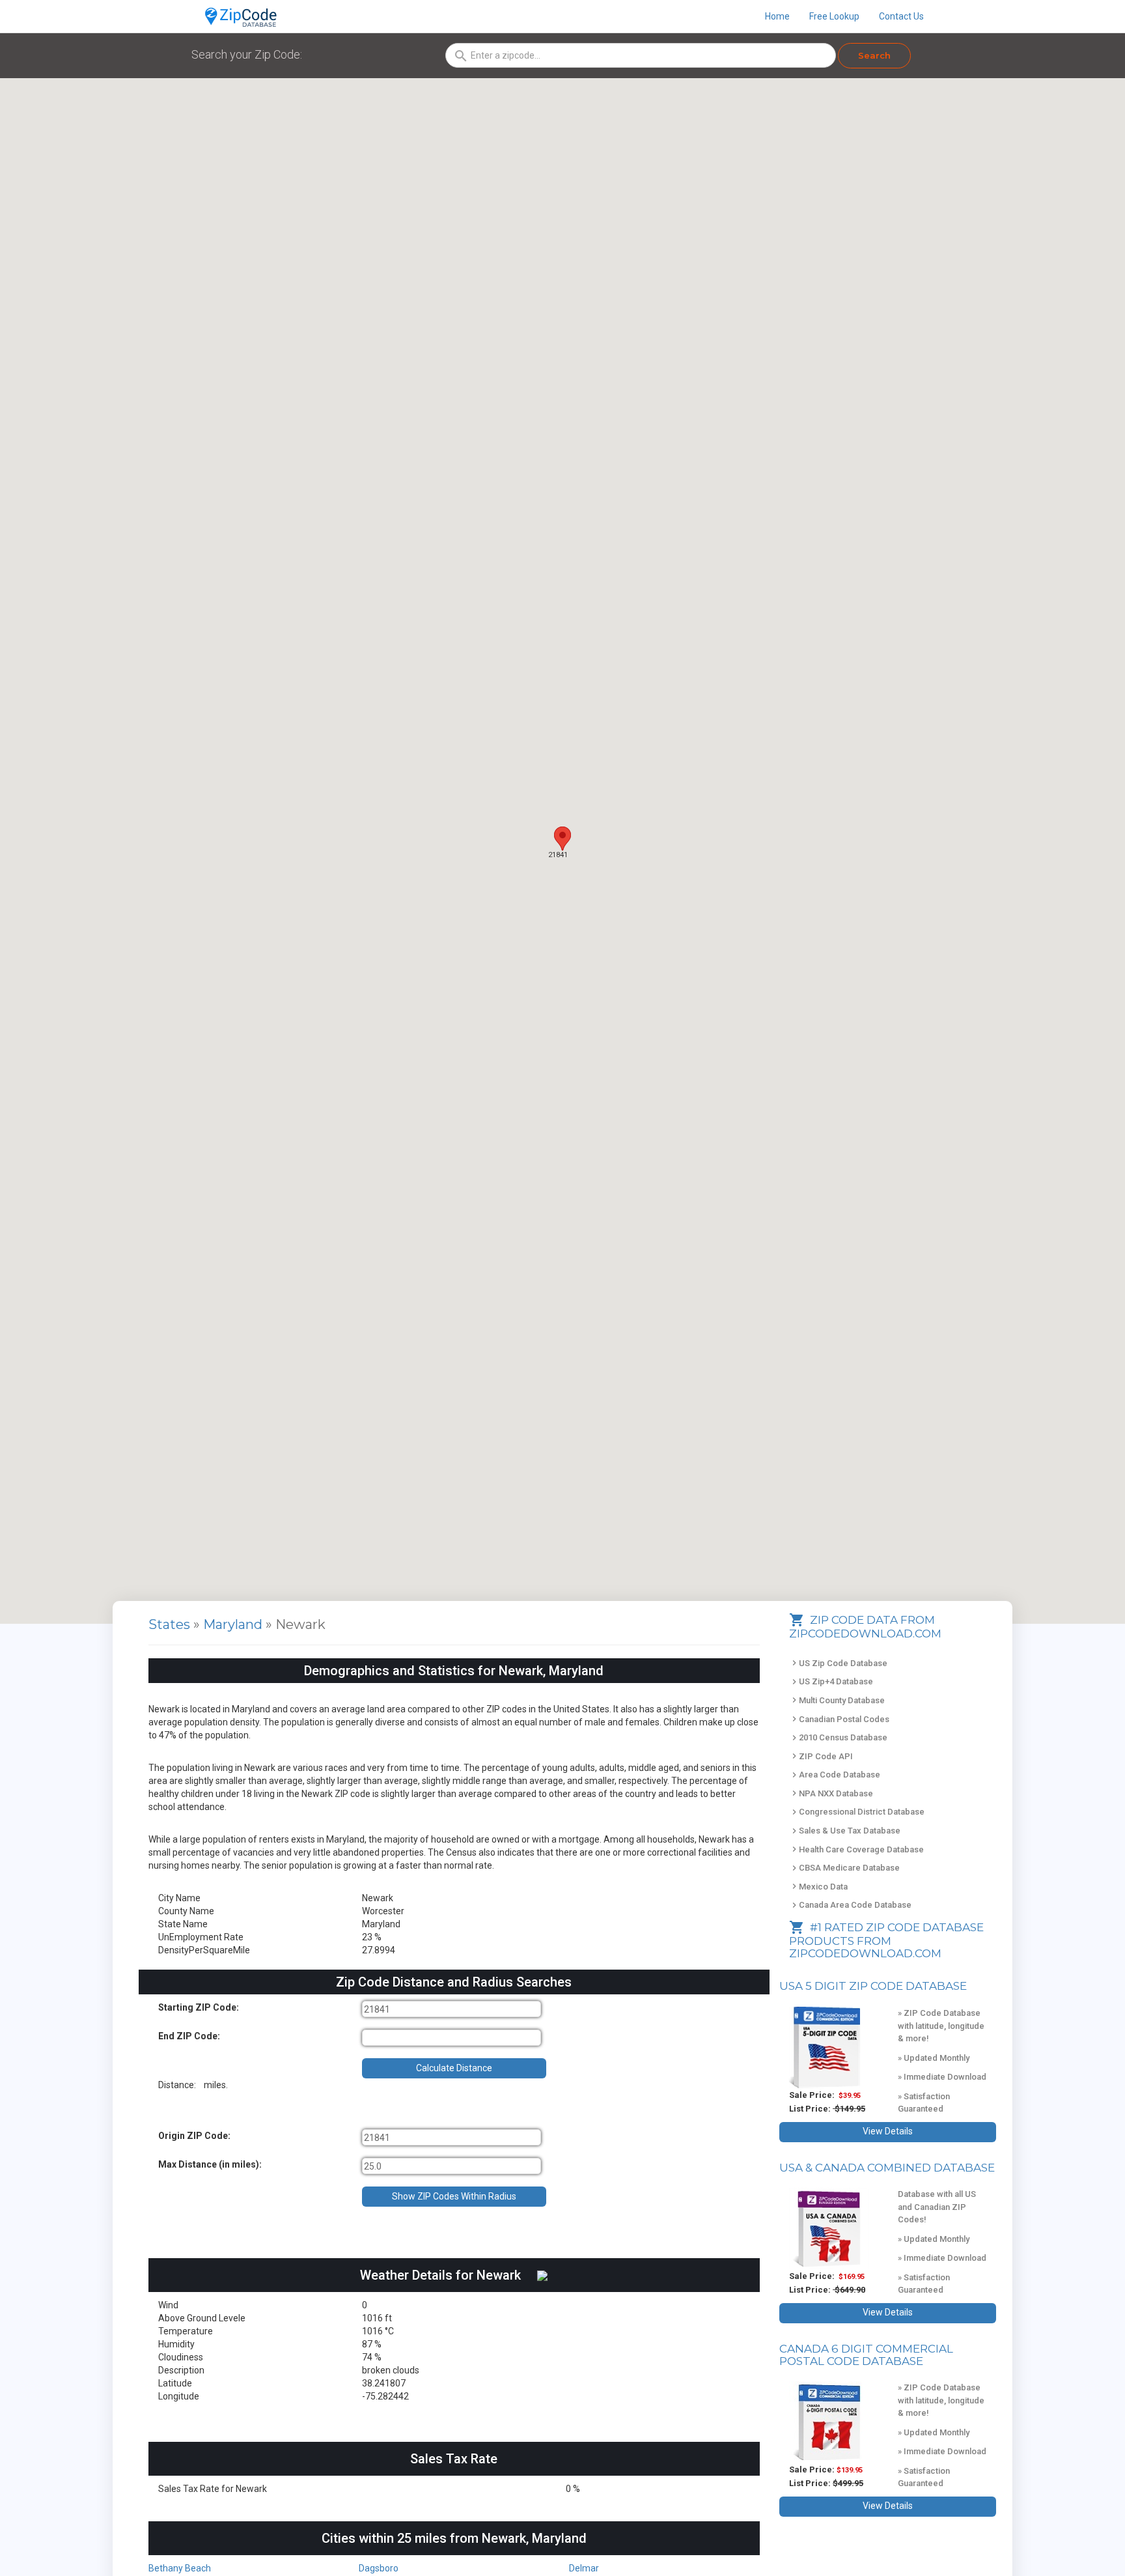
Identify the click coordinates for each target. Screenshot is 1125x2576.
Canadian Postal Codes (839, 1719)
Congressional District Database (857, 1812)
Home (777, 16)
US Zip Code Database (838, 1663)
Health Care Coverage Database (856, 1849)
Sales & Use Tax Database (845, 1831)
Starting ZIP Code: (199, 2007)
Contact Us (901, 16)
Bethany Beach (180, 2568)
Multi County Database (837, 1700)
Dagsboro (379, 2568)
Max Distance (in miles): (210, 2164)
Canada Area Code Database (850, 1905)
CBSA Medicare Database (844, 1868)
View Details (888, 2131)
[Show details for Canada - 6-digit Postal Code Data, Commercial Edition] (834, 2422)
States (169, 1624)
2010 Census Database (838, 1737)
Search (874, 55)
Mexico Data (818, 1887)
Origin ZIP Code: (194, 2136)
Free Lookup (834, 16)
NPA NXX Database (831, 1793)
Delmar (584, 2568)
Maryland (234, 1624)
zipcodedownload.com (865, 1953)
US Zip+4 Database (831, 1681)
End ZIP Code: (189, 2036)
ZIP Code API (821, 1756)
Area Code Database (835, 1775)
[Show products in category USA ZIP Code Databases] (834, 2047)
